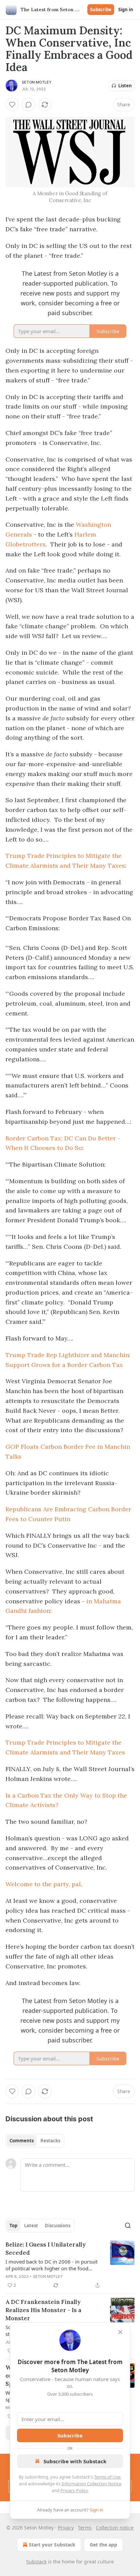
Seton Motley (37, 82)
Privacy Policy (74, 2490)
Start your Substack (52, 2545)
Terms (85, 2528)
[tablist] (35, 2141)
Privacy (66, 2528)
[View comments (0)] (29, 105)
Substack (36, 2562)
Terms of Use (107, 2477)
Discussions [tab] (58, 2226)
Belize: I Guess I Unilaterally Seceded (46, 2249)
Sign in (126, 10)
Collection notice (115, 2528)
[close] (120, 2332)
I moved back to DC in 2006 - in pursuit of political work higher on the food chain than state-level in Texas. (51, 2265)
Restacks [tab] (50, 2141)
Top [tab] (13, 2226)
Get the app (103, 2545)
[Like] (12, 105)
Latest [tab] (31, 2226)
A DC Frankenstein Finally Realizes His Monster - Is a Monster (43, 2310)
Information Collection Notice (91, 2484)
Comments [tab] (22, 2141)
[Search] (128, 2226)
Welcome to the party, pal (43, 1884)
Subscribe (101, 10)
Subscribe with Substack (75, 2461)
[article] (70, 2265)
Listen (125, 86)
